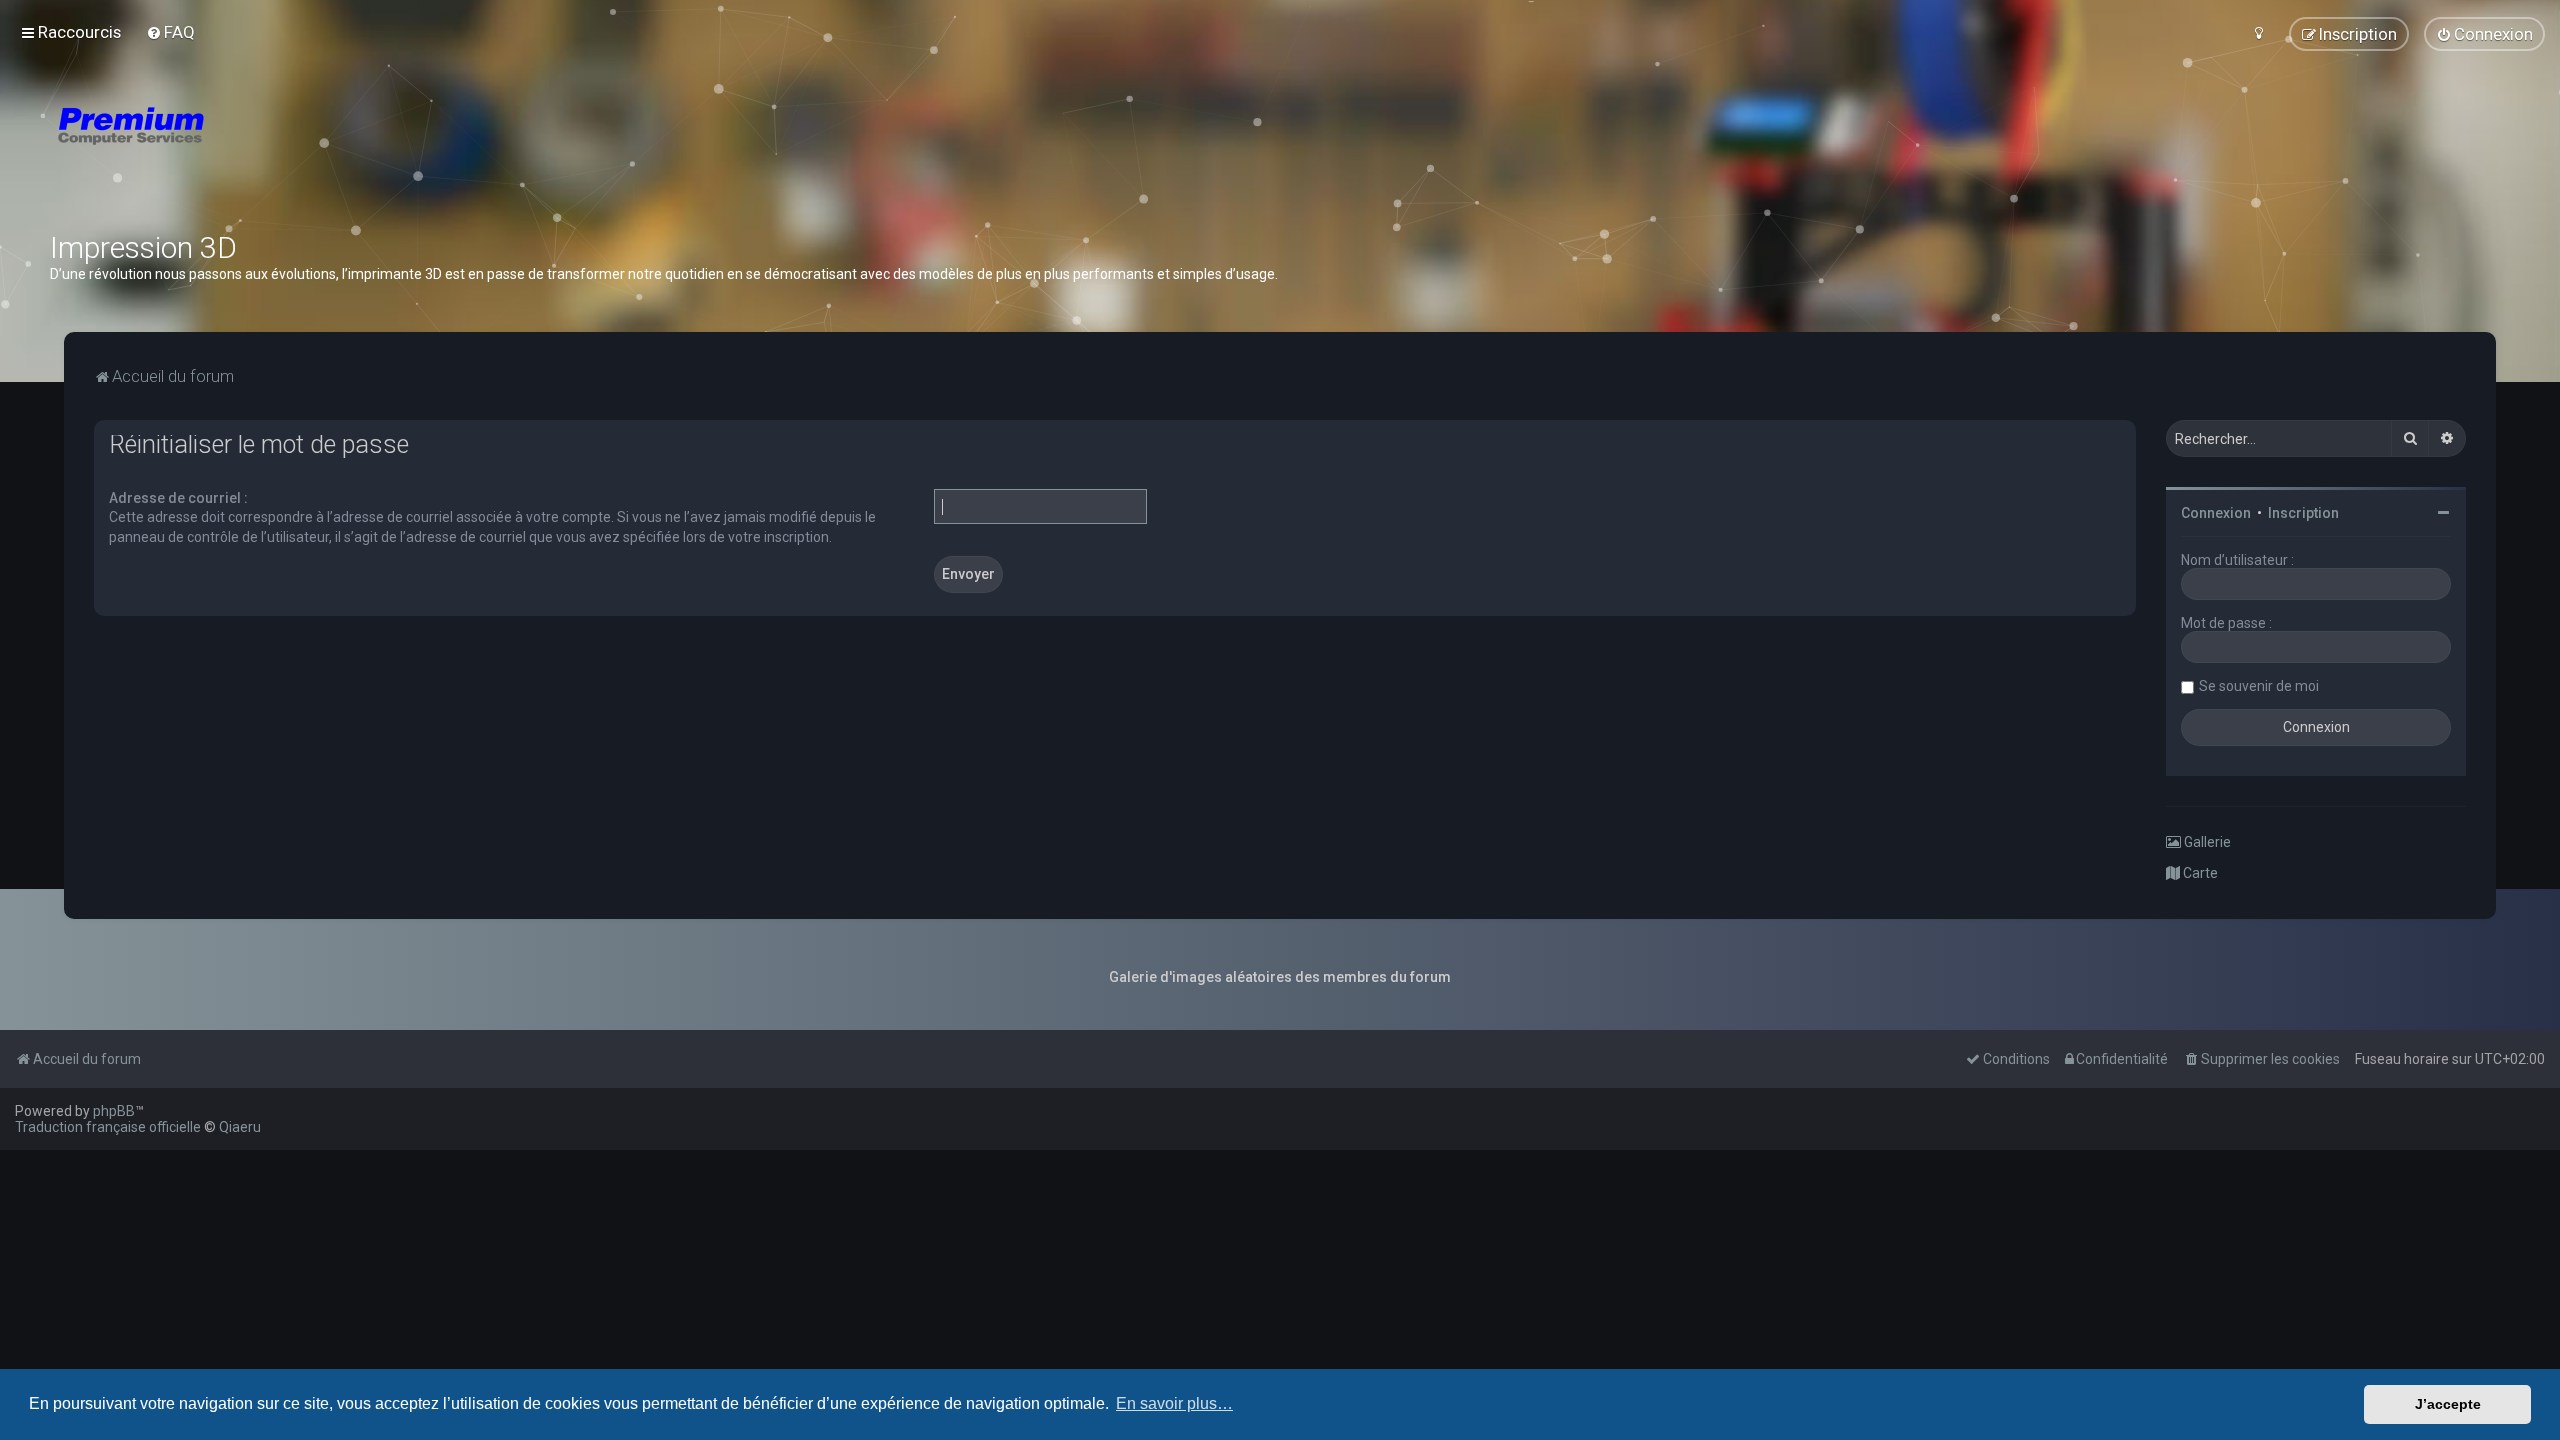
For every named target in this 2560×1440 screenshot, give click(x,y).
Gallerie (2206, 842)
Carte (2199, 873)
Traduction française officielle (108, 1127)
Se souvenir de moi (2259, 686)
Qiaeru (240, 1127)
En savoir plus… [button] (1174, 1403)
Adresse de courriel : (178, 498)
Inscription (2303, 513)
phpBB (114, 1111)
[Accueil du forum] (250, 150)
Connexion (2216, 513)
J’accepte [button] (2448, 1404)
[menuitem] (170, 32)
